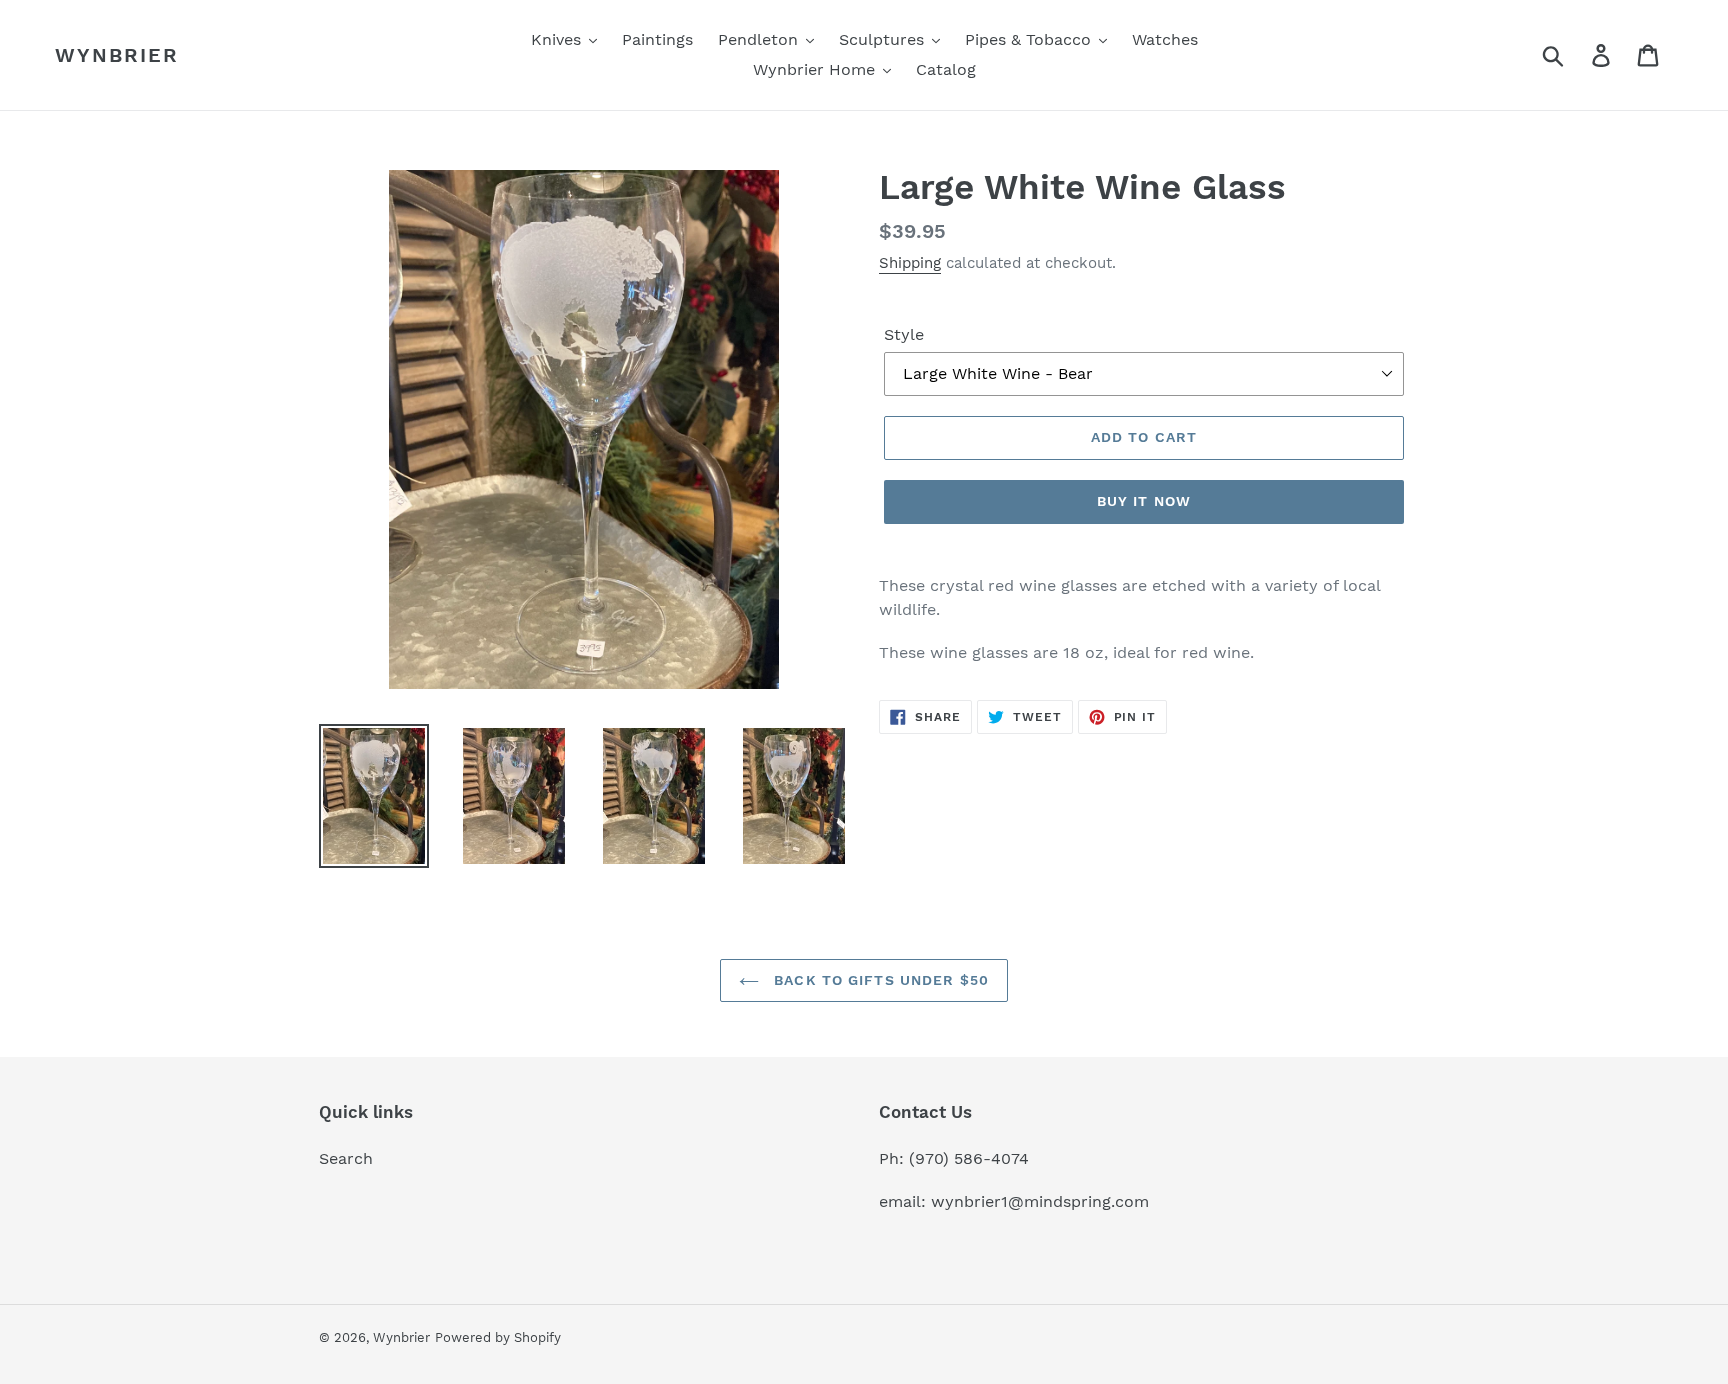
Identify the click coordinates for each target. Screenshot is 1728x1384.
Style (904, 334)
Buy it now (1144, 501)
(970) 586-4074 (969, 1158)
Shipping (910, 263)
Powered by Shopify (498, 1337)
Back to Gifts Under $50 (879, 980)
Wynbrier (117, 55)
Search (346, 1158)
